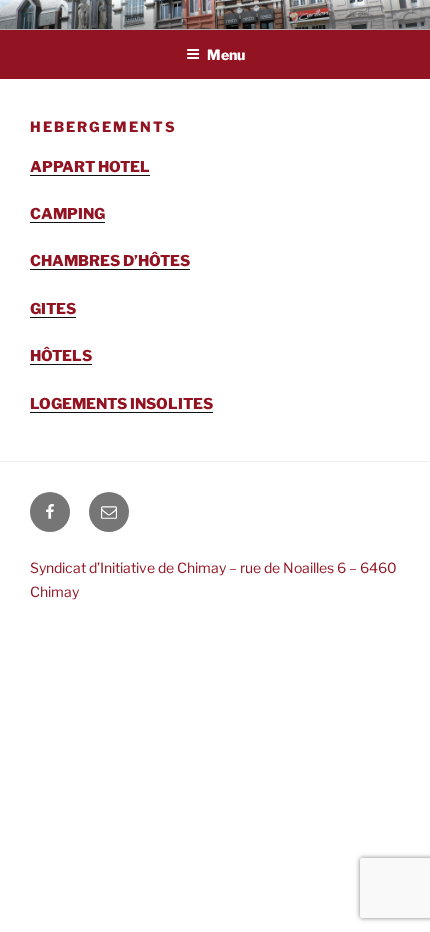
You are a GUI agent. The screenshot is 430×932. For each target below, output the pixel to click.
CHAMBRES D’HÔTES (110, 261)
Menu (226, 54)
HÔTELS (61, 356)
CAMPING (67, 214)
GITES (53, 309)
